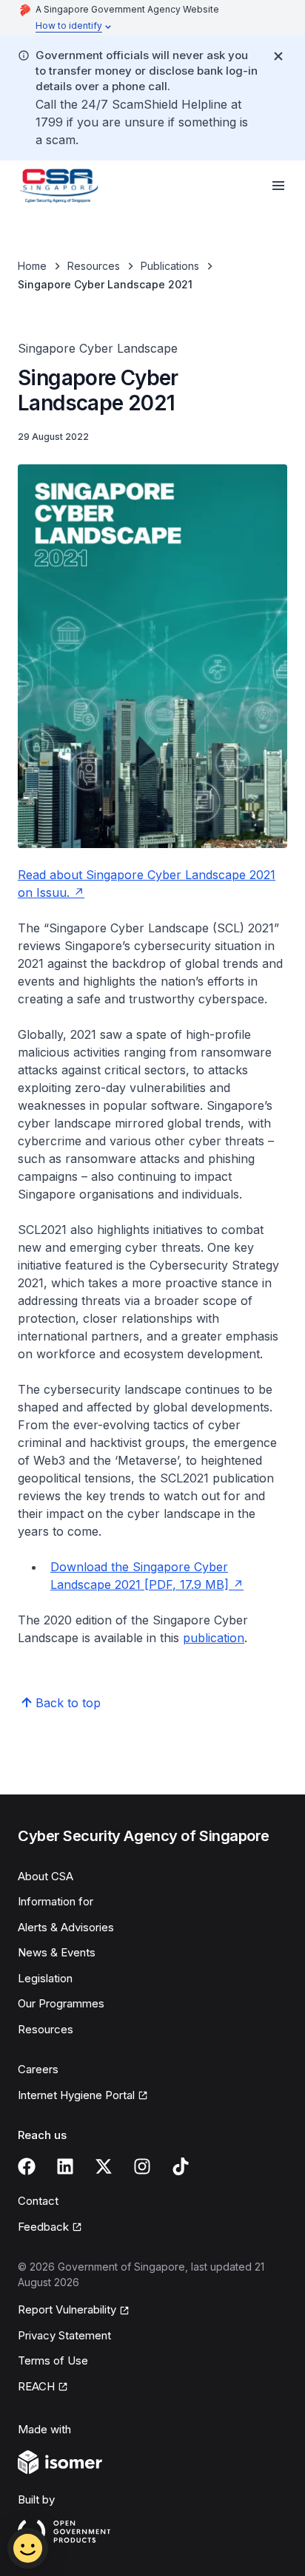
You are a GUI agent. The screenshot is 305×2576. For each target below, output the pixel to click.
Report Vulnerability (67, 2309)
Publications (170, 266)
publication (214, 1638)
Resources (94, 266)
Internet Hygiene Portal (76, 2095)
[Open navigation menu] (278, 186)
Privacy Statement (64, 2335)
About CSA (46, 1876)
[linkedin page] (65, 2166)
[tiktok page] (181, 2166)
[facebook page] (27, 2166)
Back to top (68, 1703)
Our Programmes (61, 2003)
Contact (38, 2201)
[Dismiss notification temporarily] (278, 56)
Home (32, 266)
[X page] (104, 2166)
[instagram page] (142, 2166)
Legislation (45, 1978)
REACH (36, 2386)
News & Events (57, 1952)
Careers (38, 2069)
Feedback (43, 2227)
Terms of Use (53, 2360)
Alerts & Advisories (66, 1927)
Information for (56, 1901)
